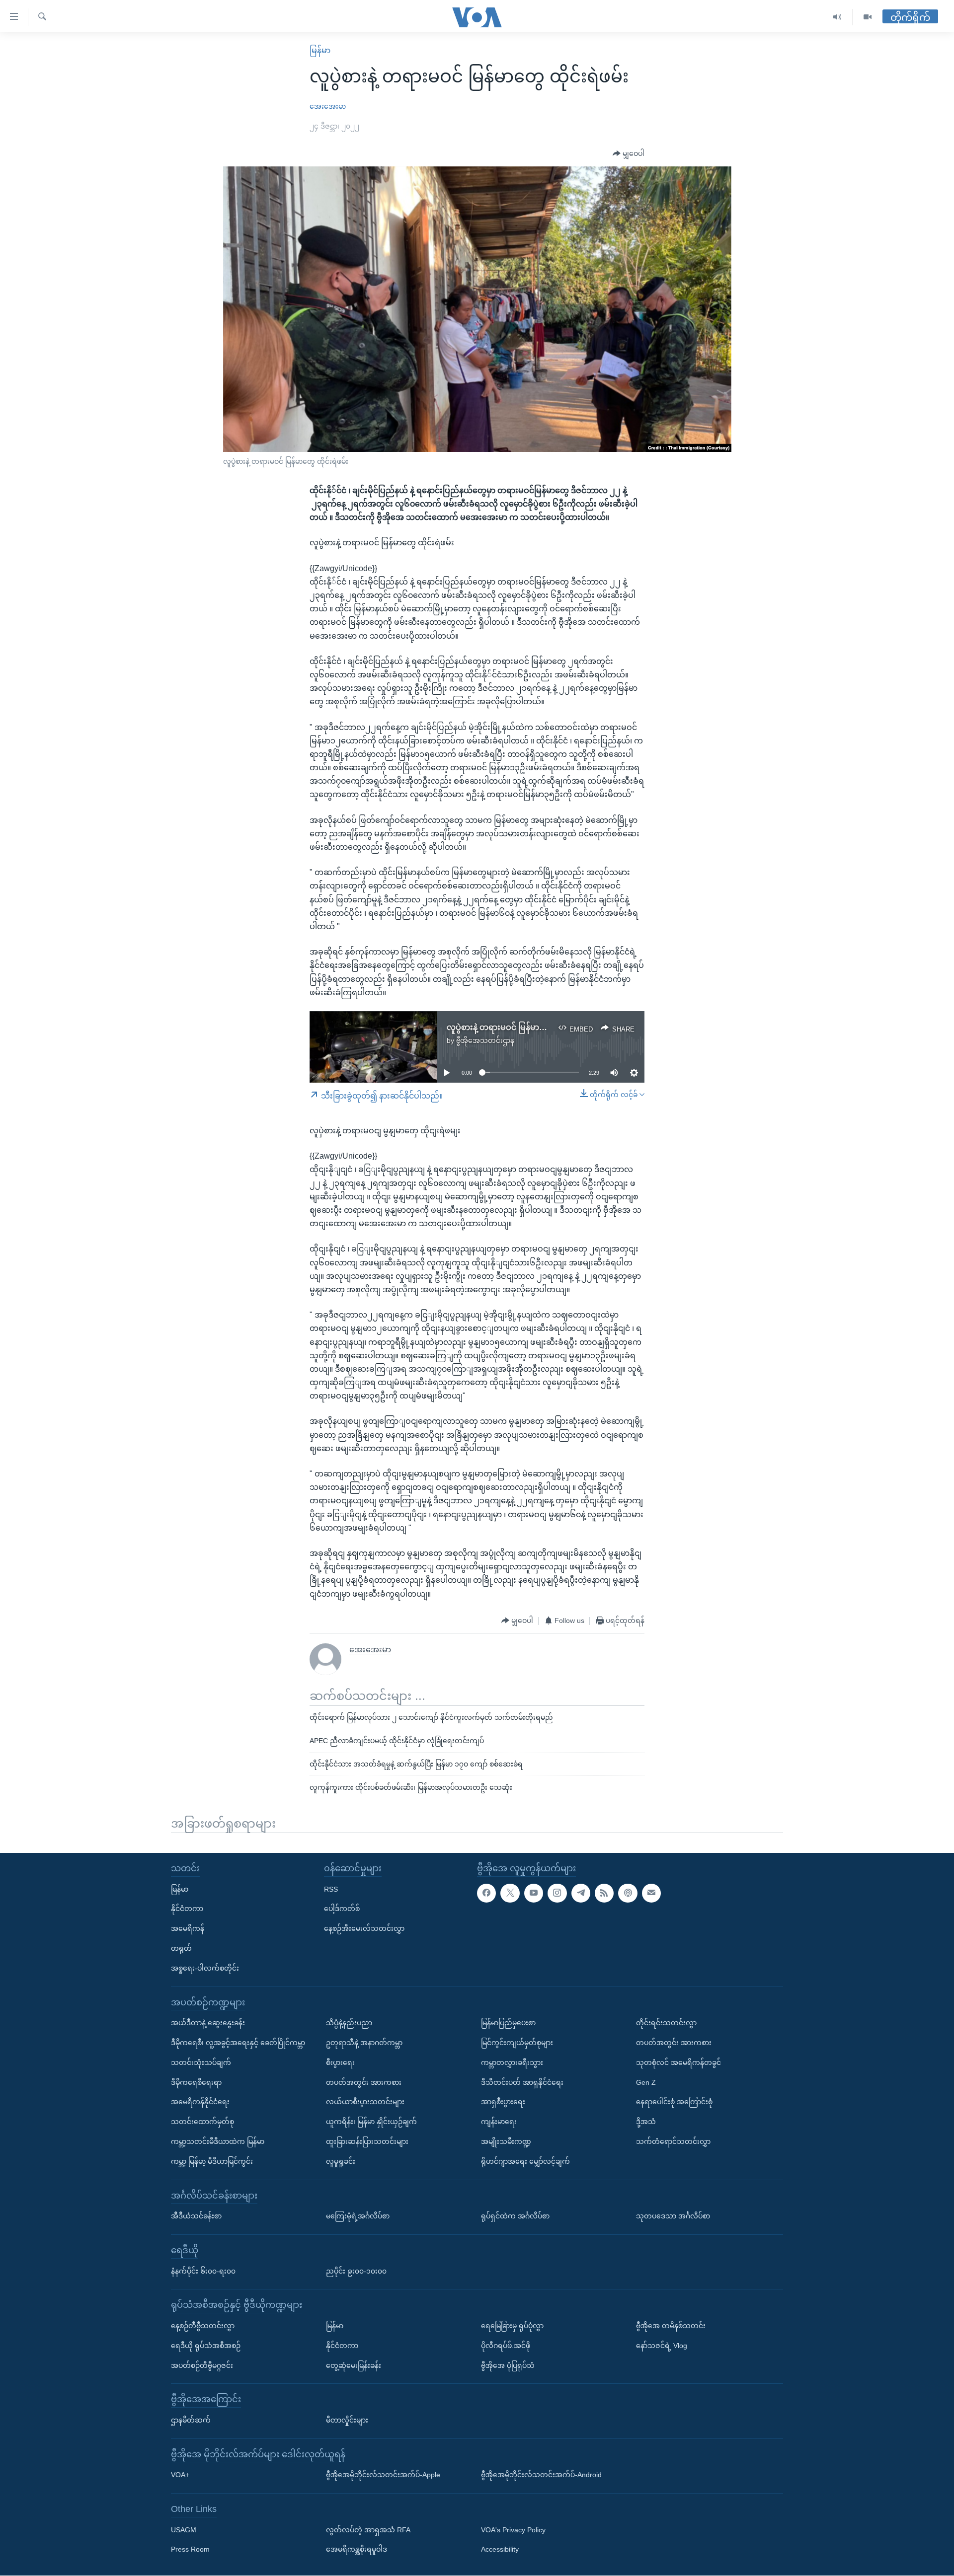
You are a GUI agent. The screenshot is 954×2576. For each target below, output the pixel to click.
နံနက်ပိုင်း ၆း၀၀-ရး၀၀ (203, 2271)
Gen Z (646, 2082)
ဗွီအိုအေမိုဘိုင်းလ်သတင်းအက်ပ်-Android (541, 2475)
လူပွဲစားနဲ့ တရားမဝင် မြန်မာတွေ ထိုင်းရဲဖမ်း (519, 1027)
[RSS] (604, 1893)
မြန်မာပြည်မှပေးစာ (508, 2023)
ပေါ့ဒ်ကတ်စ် (342, 1909)
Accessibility (500, 2550)
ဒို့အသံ (646, 2122)
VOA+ (180, 2475)
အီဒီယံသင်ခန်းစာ (196, 2216)
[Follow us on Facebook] (486, 1893)
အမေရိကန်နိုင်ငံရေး (200, 2102)
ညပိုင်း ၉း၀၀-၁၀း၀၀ (356, 2271)
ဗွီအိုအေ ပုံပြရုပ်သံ (508, 2365)
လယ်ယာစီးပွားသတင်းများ (365, 2102)
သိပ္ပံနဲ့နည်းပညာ (349, 2023)
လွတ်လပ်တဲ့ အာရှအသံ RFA (368, 2530)
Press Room (190, 2550)
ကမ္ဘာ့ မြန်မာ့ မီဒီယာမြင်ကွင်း (212, 2161)
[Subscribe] (651, 1893)
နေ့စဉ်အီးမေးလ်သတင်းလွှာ (364, 1929)
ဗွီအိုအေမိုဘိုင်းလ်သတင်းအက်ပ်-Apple (383, 2475)
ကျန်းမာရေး (499, 2122)
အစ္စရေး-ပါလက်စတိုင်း (205, 1968)
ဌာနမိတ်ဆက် (191, 2420)
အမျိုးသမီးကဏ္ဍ (506, 2141)
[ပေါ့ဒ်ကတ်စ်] (628, 1893)
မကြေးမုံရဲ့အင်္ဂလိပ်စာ (358, 2216)
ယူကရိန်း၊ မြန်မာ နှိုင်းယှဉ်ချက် (371, 2122)
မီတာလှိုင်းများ (347, 2420)
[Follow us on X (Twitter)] (510, 1893)
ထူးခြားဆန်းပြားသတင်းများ (367, 2141)
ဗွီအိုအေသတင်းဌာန (485, 1040)
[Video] (868, 17)
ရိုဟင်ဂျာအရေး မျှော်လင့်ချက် (525, 2161)
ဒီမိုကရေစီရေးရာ (196, 2082)
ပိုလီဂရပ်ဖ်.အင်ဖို (506, 2346)
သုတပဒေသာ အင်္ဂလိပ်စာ (673, 2216)
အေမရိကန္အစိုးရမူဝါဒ (357, 2550)
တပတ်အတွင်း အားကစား (364, 2082)
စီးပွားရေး (340, 2062)
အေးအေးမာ (328, 106)
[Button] (629, 154)
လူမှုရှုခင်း (341, 2161)
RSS (331, 1889)
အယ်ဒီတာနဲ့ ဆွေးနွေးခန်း (208, 2023)
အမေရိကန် (188, 1929)
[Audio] (837, 17)
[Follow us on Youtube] (534, 1893)
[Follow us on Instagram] (557, 1893)
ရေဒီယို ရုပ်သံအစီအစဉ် (206, 2346)
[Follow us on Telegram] (581, 1893)
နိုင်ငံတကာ (187, 1909)
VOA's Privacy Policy (513, 2530)
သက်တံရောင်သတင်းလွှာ (673, 2141)
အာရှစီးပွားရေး (503, 2102)
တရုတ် (181, 1948)
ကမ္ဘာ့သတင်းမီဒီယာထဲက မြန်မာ (218, 2141)
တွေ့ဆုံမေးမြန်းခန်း (354, 2365)
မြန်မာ (320, 50)
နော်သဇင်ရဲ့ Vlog (662, 2346)
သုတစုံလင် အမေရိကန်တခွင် (678, 2062)
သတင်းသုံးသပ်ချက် (201, 2062)
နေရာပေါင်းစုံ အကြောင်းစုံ (674, 2102)
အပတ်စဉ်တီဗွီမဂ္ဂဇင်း (202, 2365)
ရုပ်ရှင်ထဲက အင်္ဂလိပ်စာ (515, 2216)
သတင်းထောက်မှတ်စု (202, 2122)
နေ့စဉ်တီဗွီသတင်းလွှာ (203, 2326)
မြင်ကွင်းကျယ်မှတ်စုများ (517, 2043)
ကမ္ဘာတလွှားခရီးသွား (512, 2062)
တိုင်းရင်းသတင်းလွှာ (666, 2023)
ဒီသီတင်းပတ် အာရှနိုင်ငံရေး (522, 2082)
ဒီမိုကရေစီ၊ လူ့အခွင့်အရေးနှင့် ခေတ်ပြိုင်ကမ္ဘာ (238, 2043)
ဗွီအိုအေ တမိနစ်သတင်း (671, 2326)
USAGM (184, 2530)
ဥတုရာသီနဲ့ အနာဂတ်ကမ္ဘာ (364, 2043)
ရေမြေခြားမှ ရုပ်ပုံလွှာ (512, 2326)
